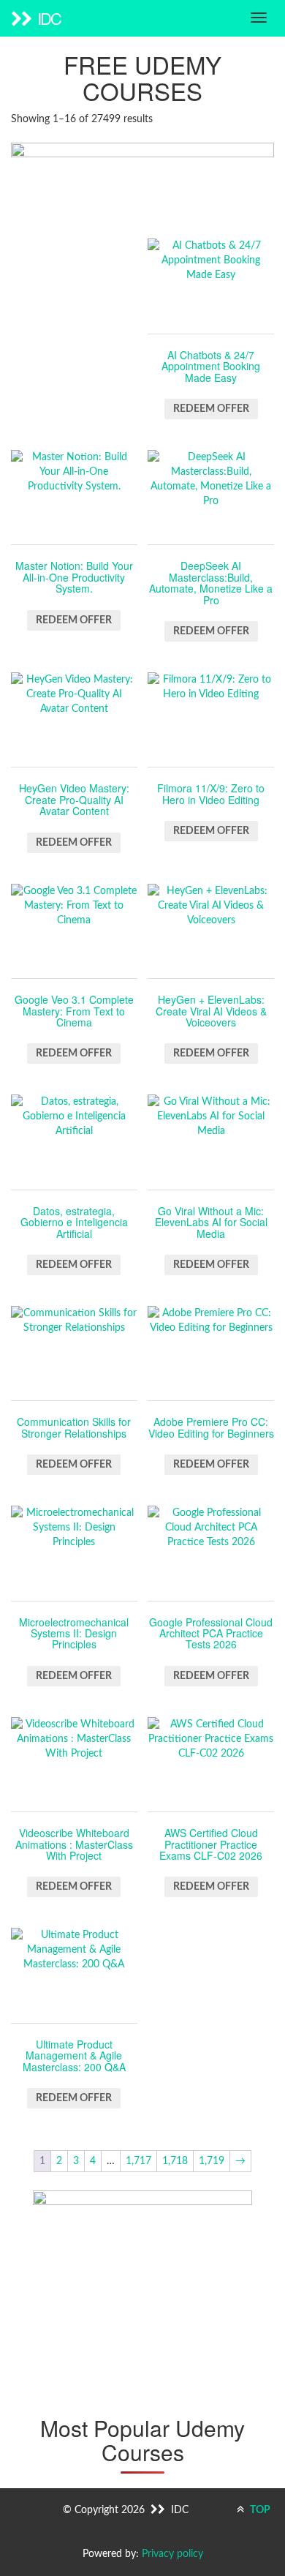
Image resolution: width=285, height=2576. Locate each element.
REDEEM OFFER (211, 409)
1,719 (212, 2161)
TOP (259, 2510)
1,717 (138, 2161)
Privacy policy (172, 2554)
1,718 (175, 2161)
